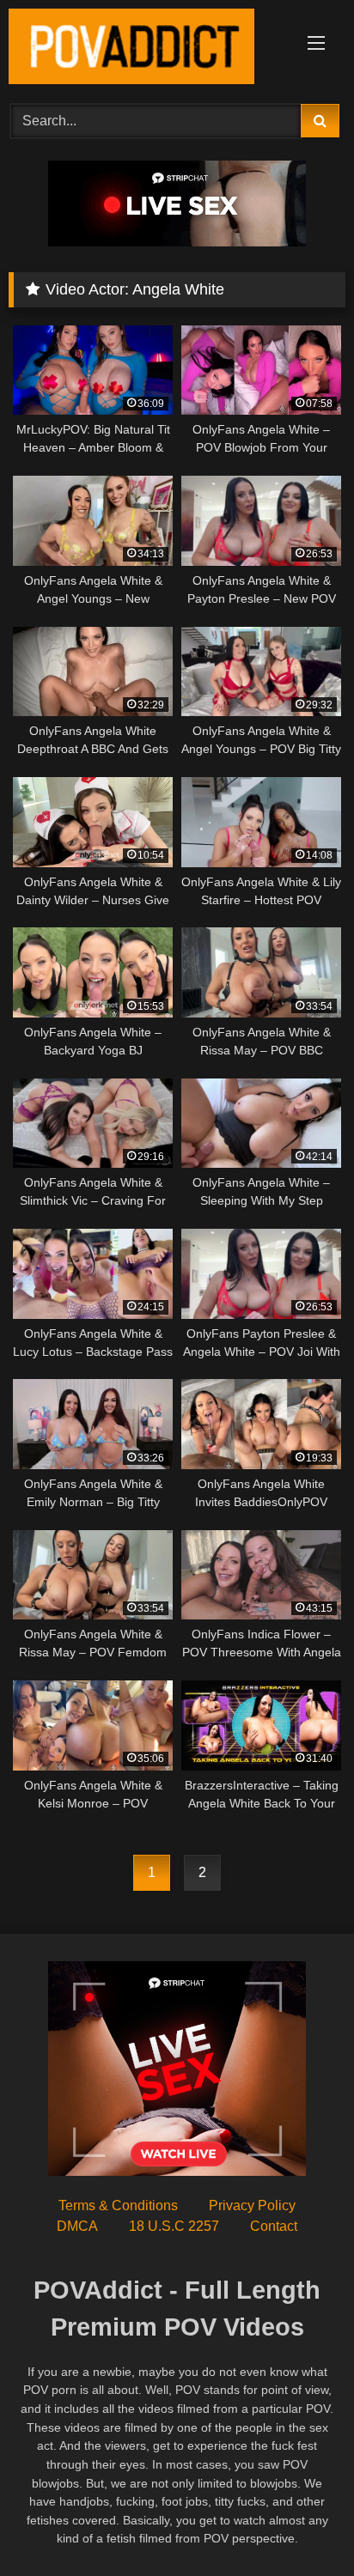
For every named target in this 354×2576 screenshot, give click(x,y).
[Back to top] (301, 2525)
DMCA (77, 2226)
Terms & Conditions (118, 2205)
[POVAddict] (145, 49)
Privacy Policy (252, 2205)
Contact (274, 2226)
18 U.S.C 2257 (174, 2226)
